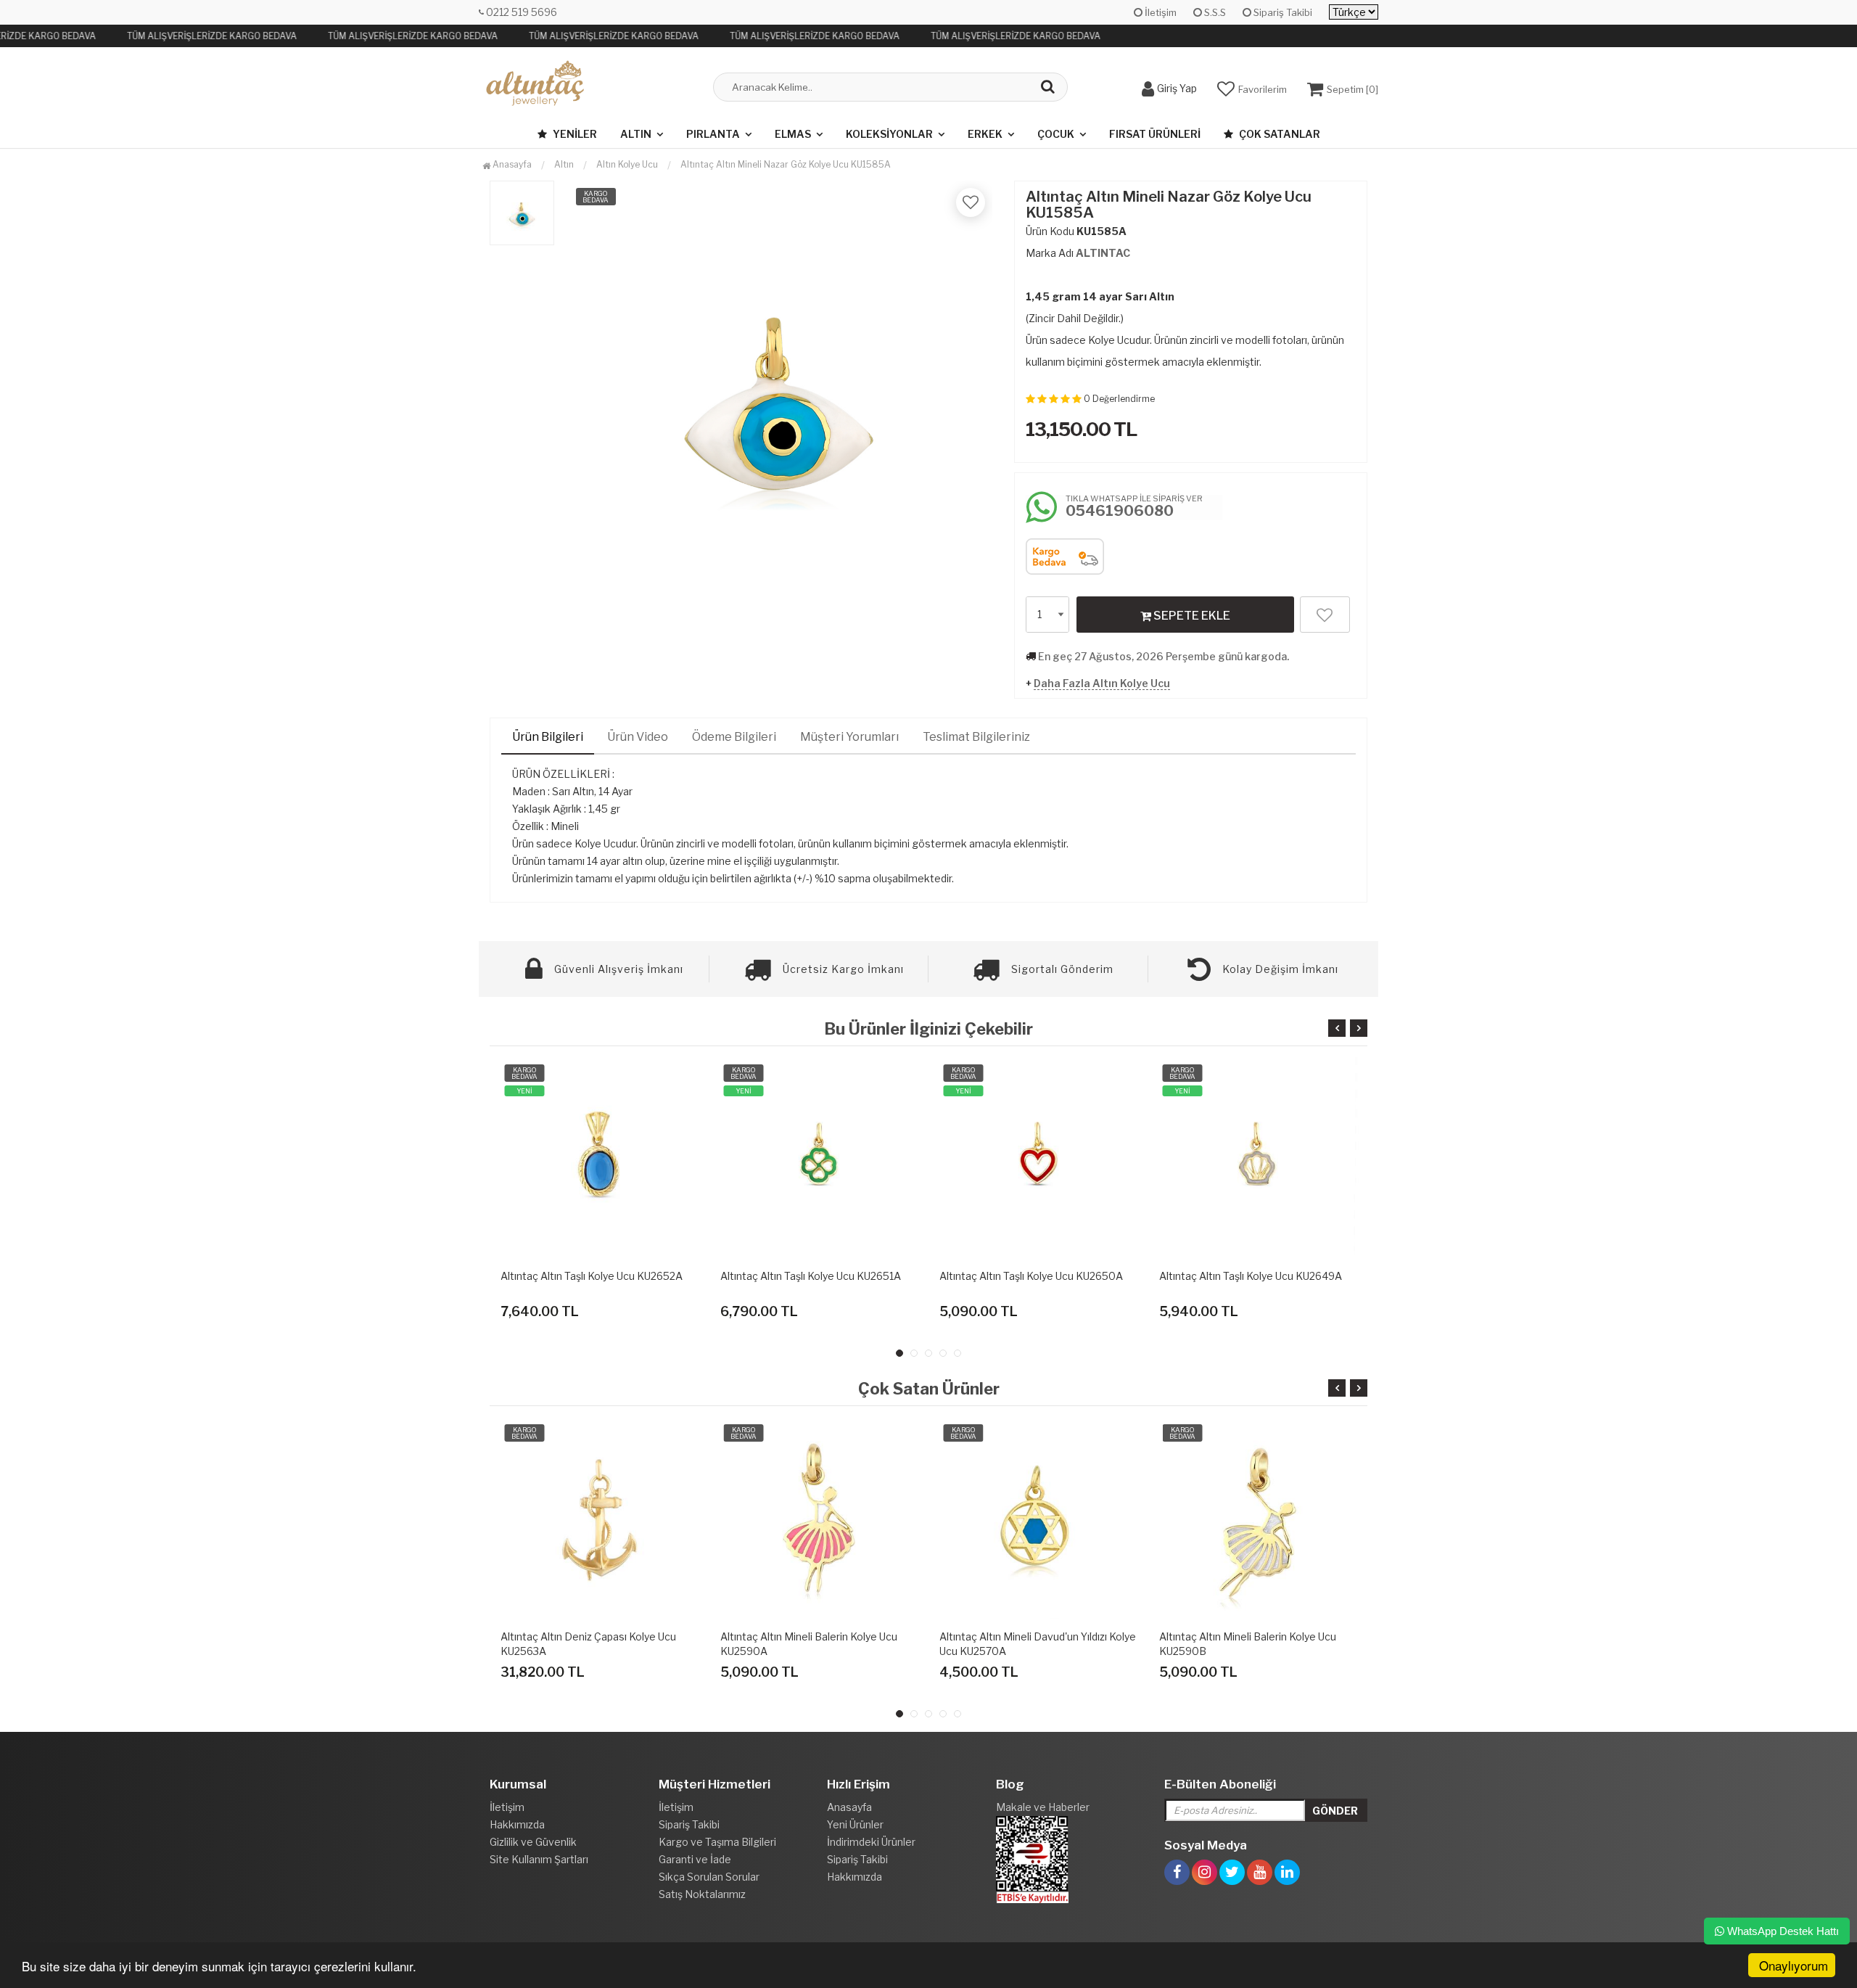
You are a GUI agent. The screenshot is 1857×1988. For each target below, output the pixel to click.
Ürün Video (638, 737)
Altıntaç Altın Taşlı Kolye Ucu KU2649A (1185, 1276)
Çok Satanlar (1279, 134)
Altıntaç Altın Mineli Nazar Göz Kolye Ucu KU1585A (786, 164)
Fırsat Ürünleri (1155, 134)
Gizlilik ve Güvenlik (533, 1842)
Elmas (793, 134)
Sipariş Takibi (1282, 12)
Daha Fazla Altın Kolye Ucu (1102, 683)
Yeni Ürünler (855, 1824)
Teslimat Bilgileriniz (976, 737)
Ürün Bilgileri (548, 737)
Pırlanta (713, 134)
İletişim (1160, 12)
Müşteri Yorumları (849, 737)
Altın (636, 134)
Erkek (985, 134)
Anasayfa (511, 164)
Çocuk (1056, 134)
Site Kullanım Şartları (539, 1859)
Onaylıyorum (1794, 1965)
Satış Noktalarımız (702, 1894)
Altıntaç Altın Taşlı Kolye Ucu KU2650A (967, 1276)
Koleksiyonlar (889, 134)
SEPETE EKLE (1191, 616)
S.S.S (1214, 12)
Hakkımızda (517, 1824)
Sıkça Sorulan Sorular (709, 1877)
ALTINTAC (1103, 253)
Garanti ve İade (695, 1859)
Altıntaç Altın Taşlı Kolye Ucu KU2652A (527, 1276)
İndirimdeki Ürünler (871, 1842)
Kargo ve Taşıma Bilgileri (717, 1842)
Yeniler (574, 134)
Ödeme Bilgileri (734, 737)
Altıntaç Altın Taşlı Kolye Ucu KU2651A (745, 1276)
